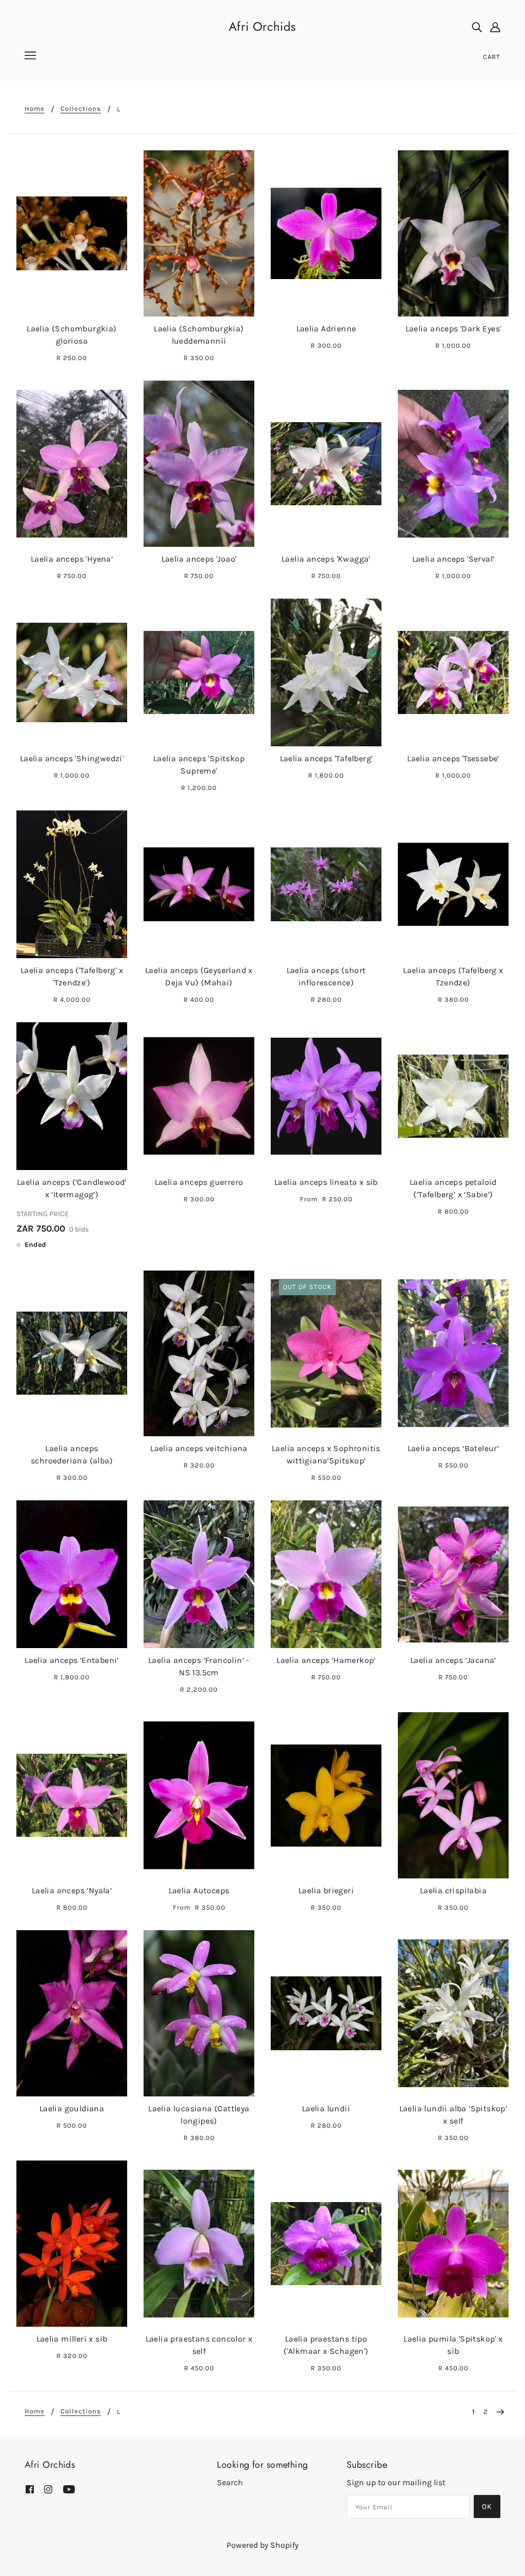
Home (35, 109)
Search (230, 2482)
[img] (477, 27)
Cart (492, 57)
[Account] (495, 27)
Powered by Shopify (262, 2545)
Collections (81, 109)
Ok (487, 2506)
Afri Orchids (262, 26)
